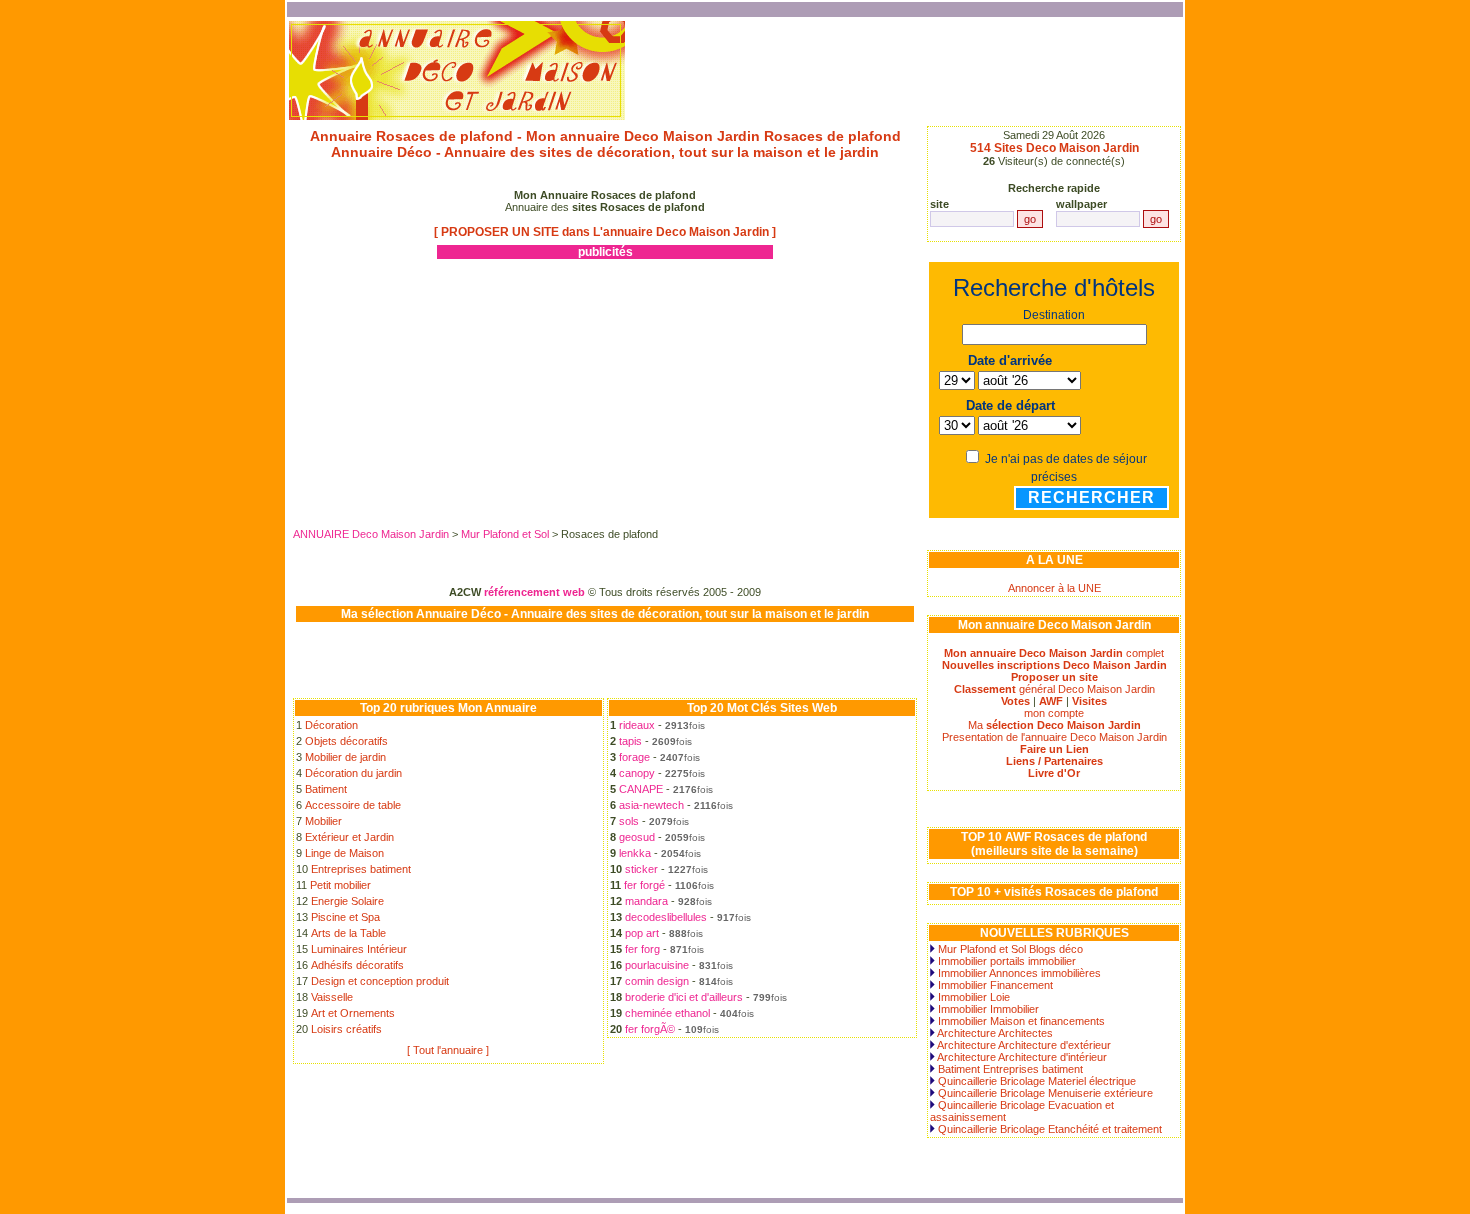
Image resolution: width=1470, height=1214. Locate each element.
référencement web (534, 592)
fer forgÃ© (650, 1029)
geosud (637, 837)
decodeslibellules (666, 917)
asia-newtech (651, 805)
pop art (642, 933)
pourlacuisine (657, 965)
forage (634, 757)
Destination (1054, 315)
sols (629, 821)
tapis (630, 741)
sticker (641, 869)
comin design (657, 981)
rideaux (637, 725)
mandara (646, 901)
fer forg (642, 949)
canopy (637, 773)
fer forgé (644, 885)
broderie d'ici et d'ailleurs (684, 997)
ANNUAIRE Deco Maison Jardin (371, 534)
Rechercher (1091, 497)
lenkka (635, 853)
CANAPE (641, 789)
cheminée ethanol (667, 1013)
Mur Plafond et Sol (506, 534)
